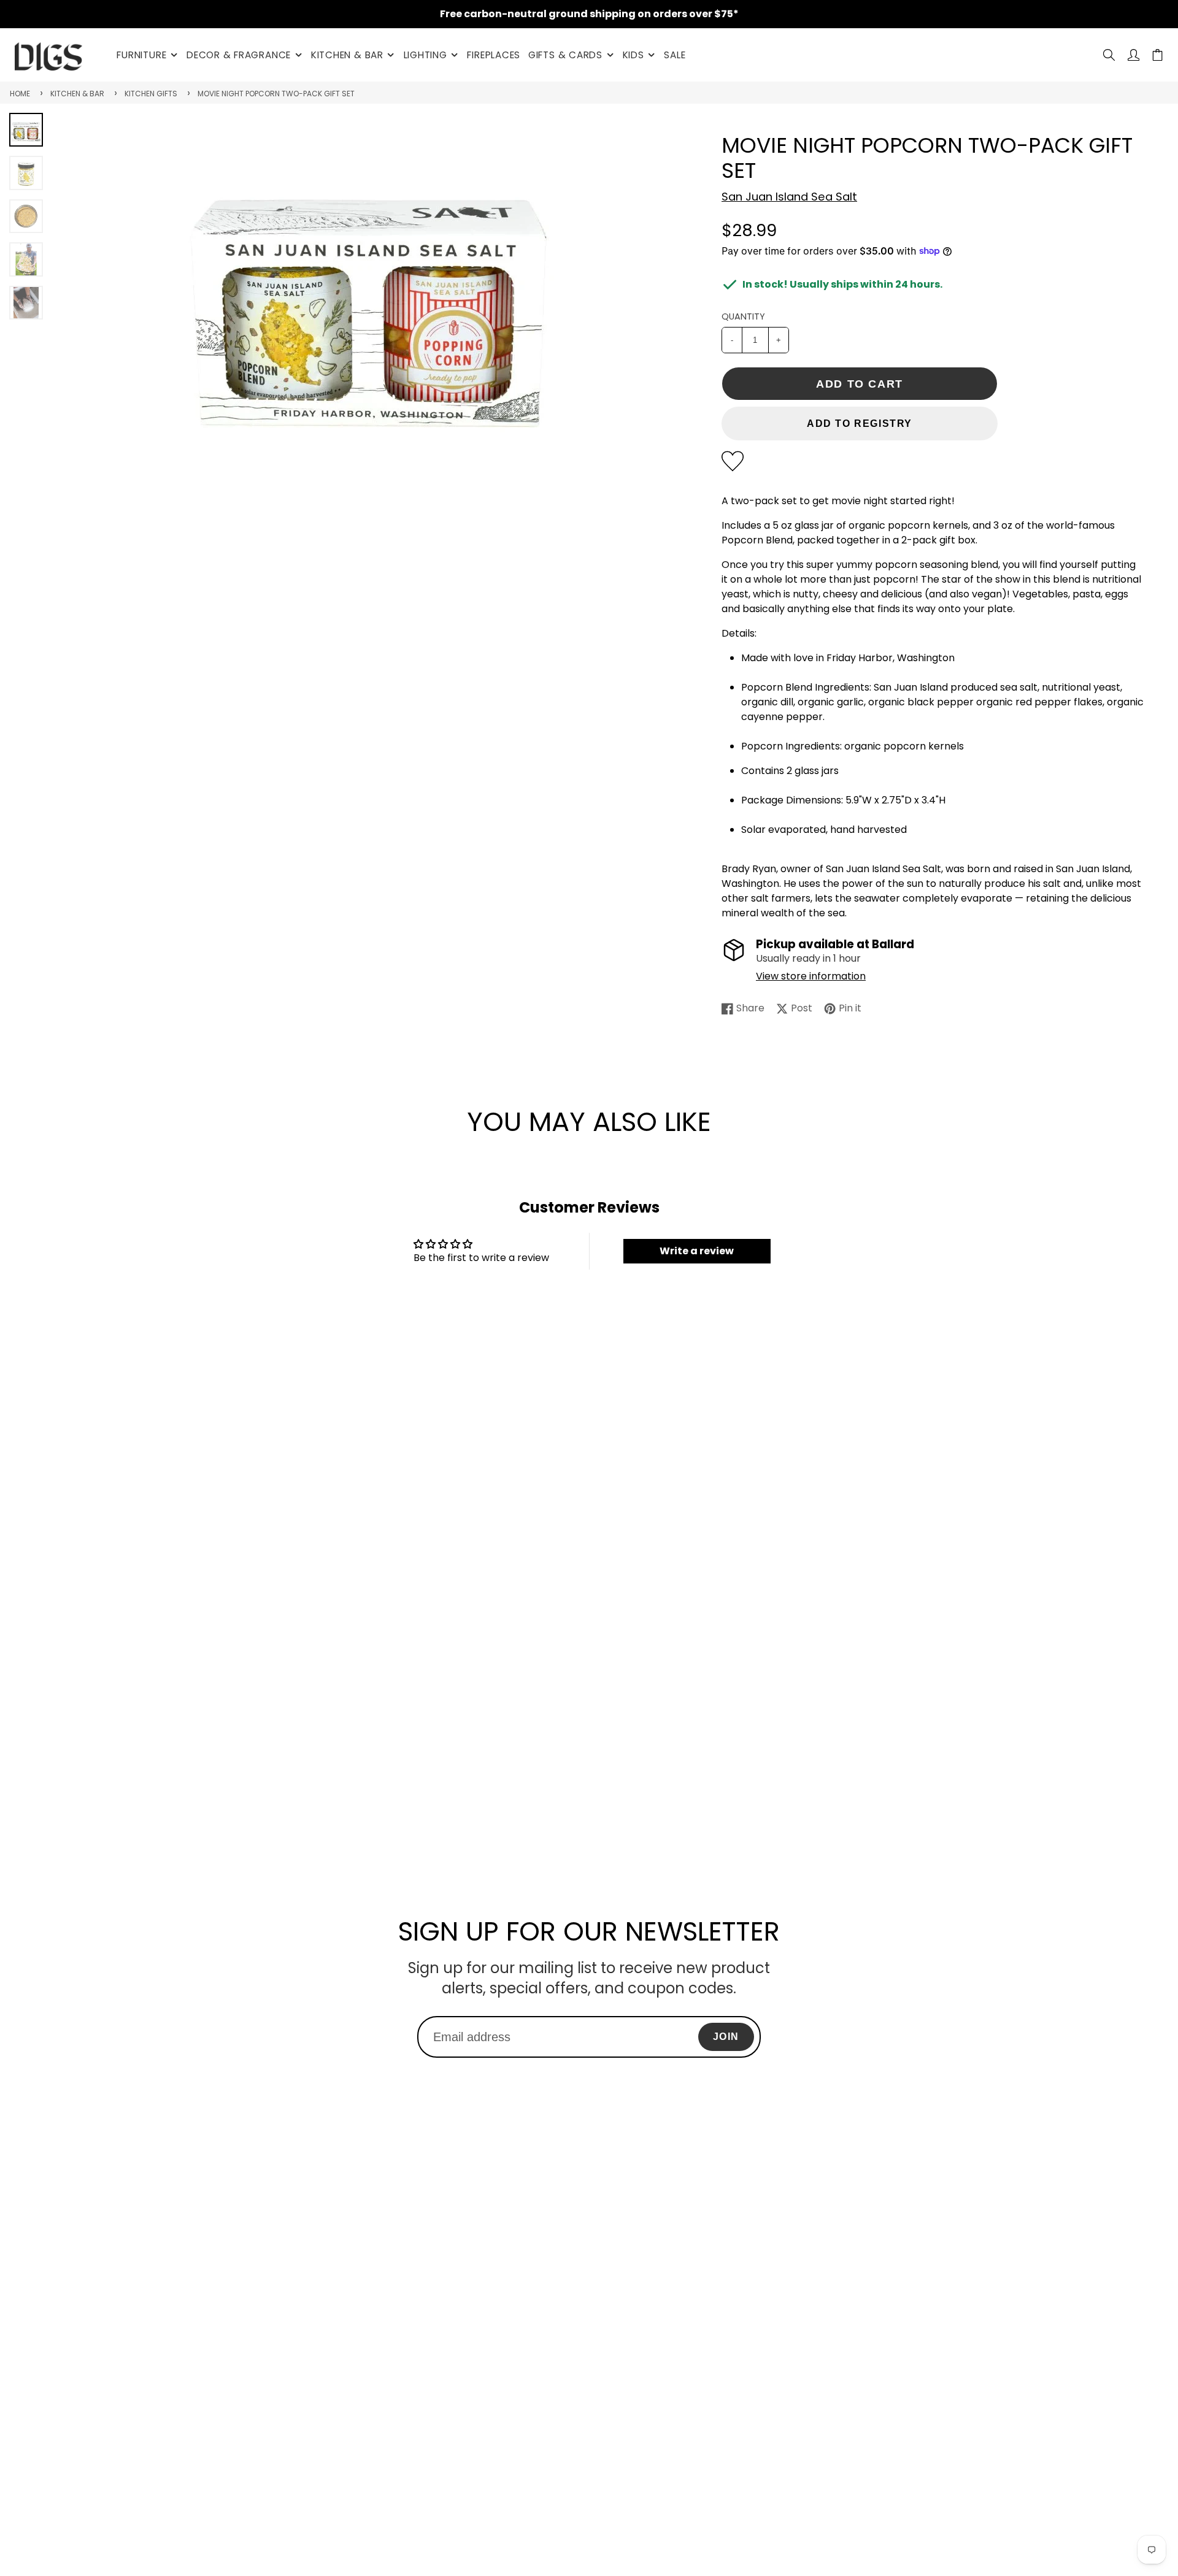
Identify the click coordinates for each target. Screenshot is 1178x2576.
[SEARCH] (1109, 55)
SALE (675, 55)
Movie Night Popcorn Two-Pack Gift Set (276, 94)
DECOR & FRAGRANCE (239, 55)
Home (20, 94)
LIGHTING (425, 55)
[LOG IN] (1134, 55)
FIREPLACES (494, 55)
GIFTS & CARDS (565, 55)
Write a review (697, 1251)
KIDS (633, 55)
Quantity (743, 316)
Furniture (141, 55)
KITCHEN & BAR (347, 55)
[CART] (1157, 55)
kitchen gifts (151, 94)
